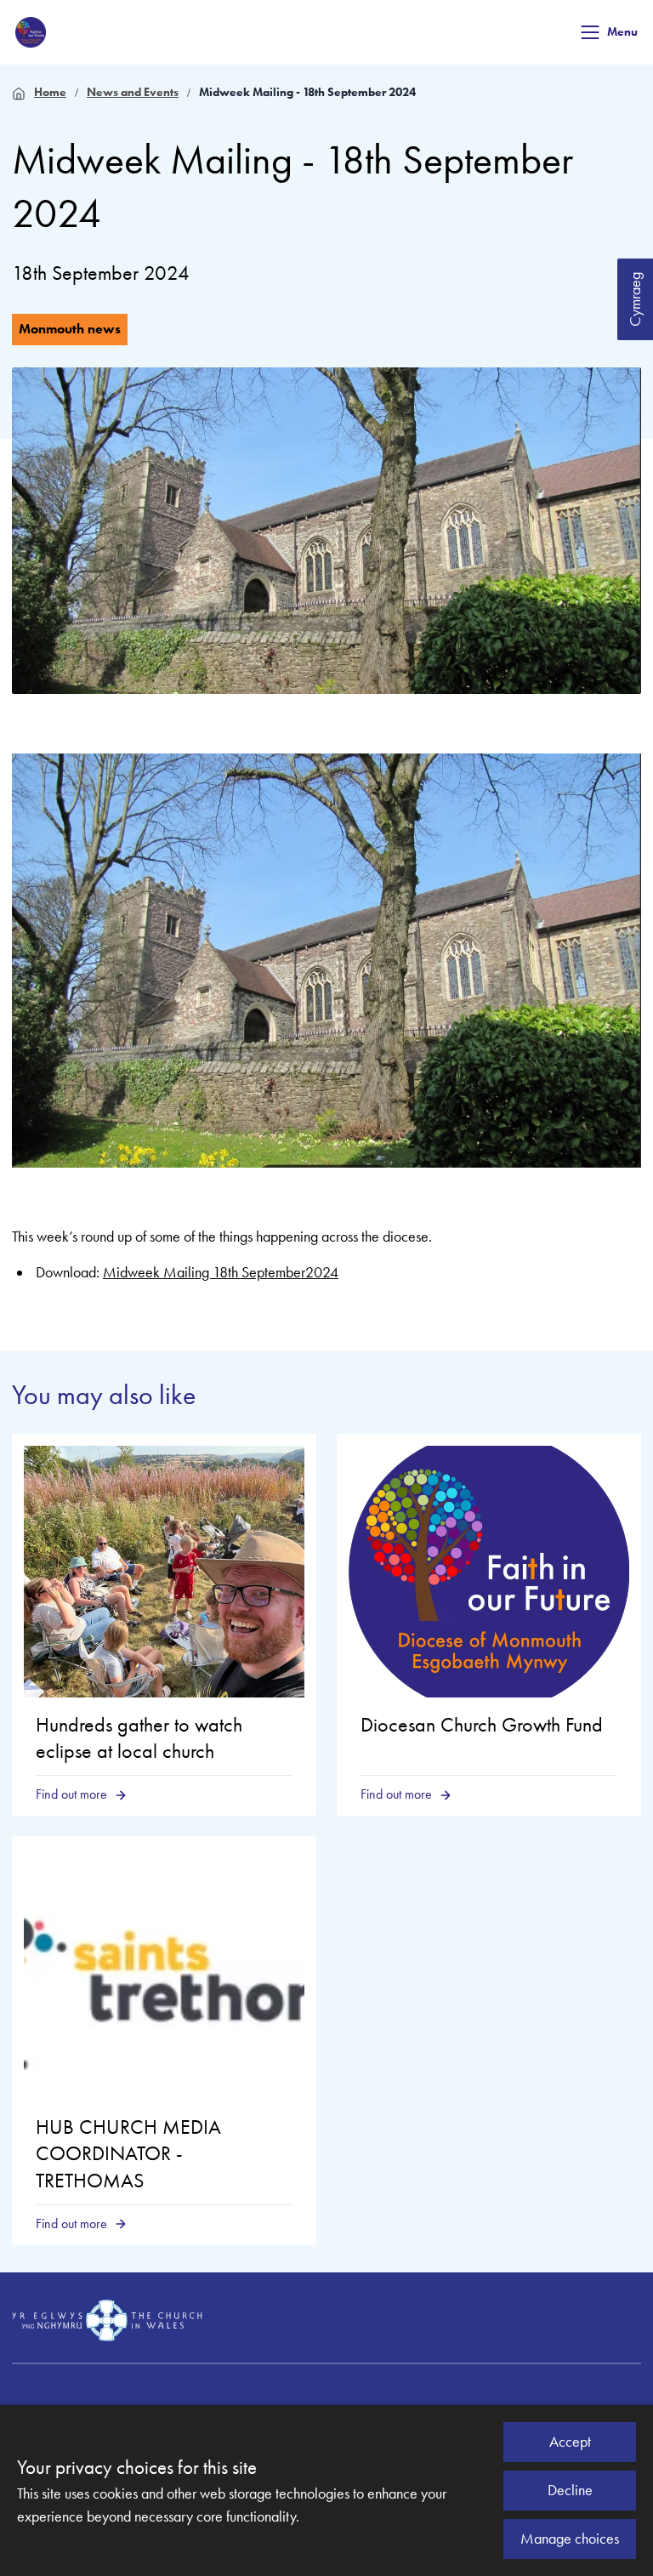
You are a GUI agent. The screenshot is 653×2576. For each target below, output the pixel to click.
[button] (590, 32)
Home (50, 92)
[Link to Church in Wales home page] (107, 2321)
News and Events (133, 92)
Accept (570, 2442)
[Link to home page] (31, 32)
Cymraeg (635, 299)
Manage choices (570, 2539)
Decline (570, 2490)
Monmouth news (70, 329)
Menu (622, 32)
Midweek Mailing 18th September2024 (221, 1272)
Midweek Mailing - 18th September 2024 (307, 92)
